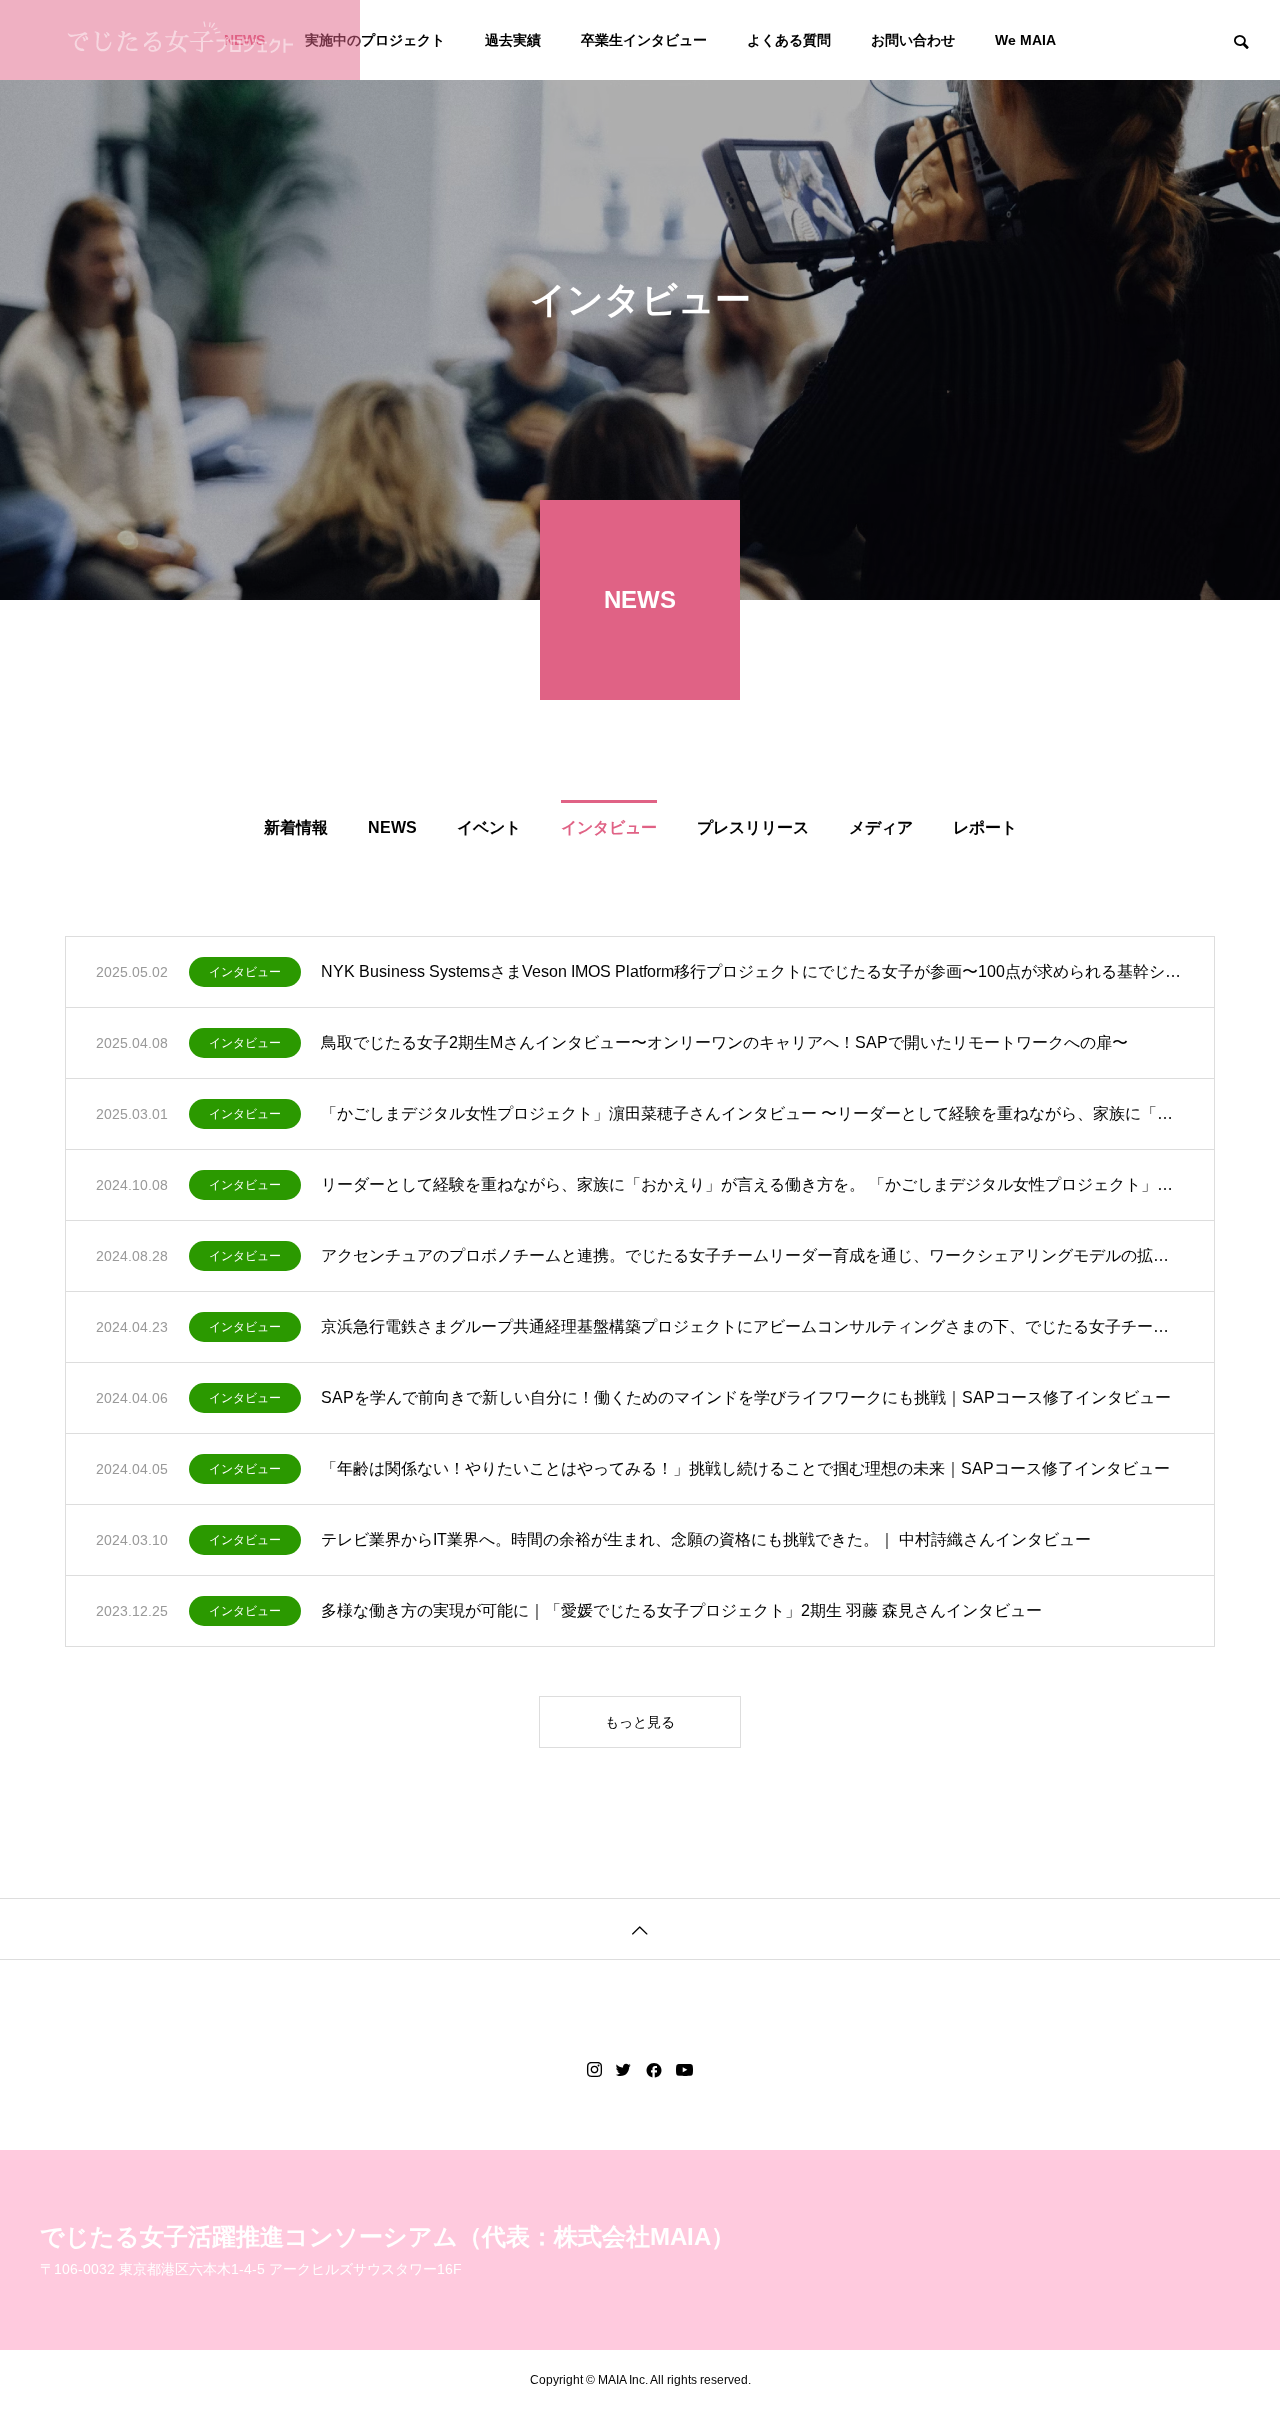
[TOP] (640, 1928)
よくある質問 (789, 40)
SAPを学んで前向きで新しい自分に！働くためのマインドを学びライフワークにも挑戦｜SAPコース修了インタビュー (746, 1397)
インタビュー (245, 972)
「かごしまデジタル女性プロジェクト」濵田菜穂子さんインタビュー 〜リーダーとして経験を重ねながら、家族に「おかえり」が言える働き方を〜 (752, 1113)
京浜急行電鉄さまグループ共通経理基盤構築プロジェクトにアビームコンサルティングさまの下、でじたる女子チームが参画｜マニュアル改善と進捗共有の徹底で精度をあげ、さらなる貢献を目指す (752, 1326)
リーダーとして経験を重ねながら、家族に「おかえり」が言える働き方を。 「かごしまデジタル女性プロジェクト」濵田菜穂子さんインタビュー (752, 1184)
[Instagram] (594, 2070)
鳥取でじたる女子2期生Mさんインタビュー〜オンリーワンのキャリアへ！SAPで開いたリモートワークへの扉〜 (724, 1042)
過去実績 (513, 40)
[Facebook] (654, 2070)
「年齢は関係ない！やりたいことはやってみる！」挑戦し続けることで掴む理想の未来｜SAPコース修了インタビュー (745, 1468)
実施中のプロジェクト (375, 40)
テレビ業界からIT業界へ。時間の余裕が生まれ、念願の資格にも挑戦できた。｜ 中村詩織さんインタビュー (706, 1539)
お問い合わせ (913, 40)
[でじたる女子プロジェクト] (180, 40)
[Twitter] (624, 2070)
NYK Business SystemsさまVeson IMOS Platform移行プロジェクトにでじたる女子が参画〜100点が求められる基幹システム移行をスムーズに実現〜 (752, 971)
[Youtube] (685, 2070)
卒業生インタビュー (644, 40)
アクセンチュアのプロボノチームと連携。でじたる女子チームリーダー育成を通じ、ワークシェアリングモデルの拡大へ (752, 1255)
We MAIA (1025, 40)
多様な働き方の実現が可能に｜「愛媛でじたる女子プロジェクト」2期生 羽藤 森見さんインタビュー (681, 1610)
